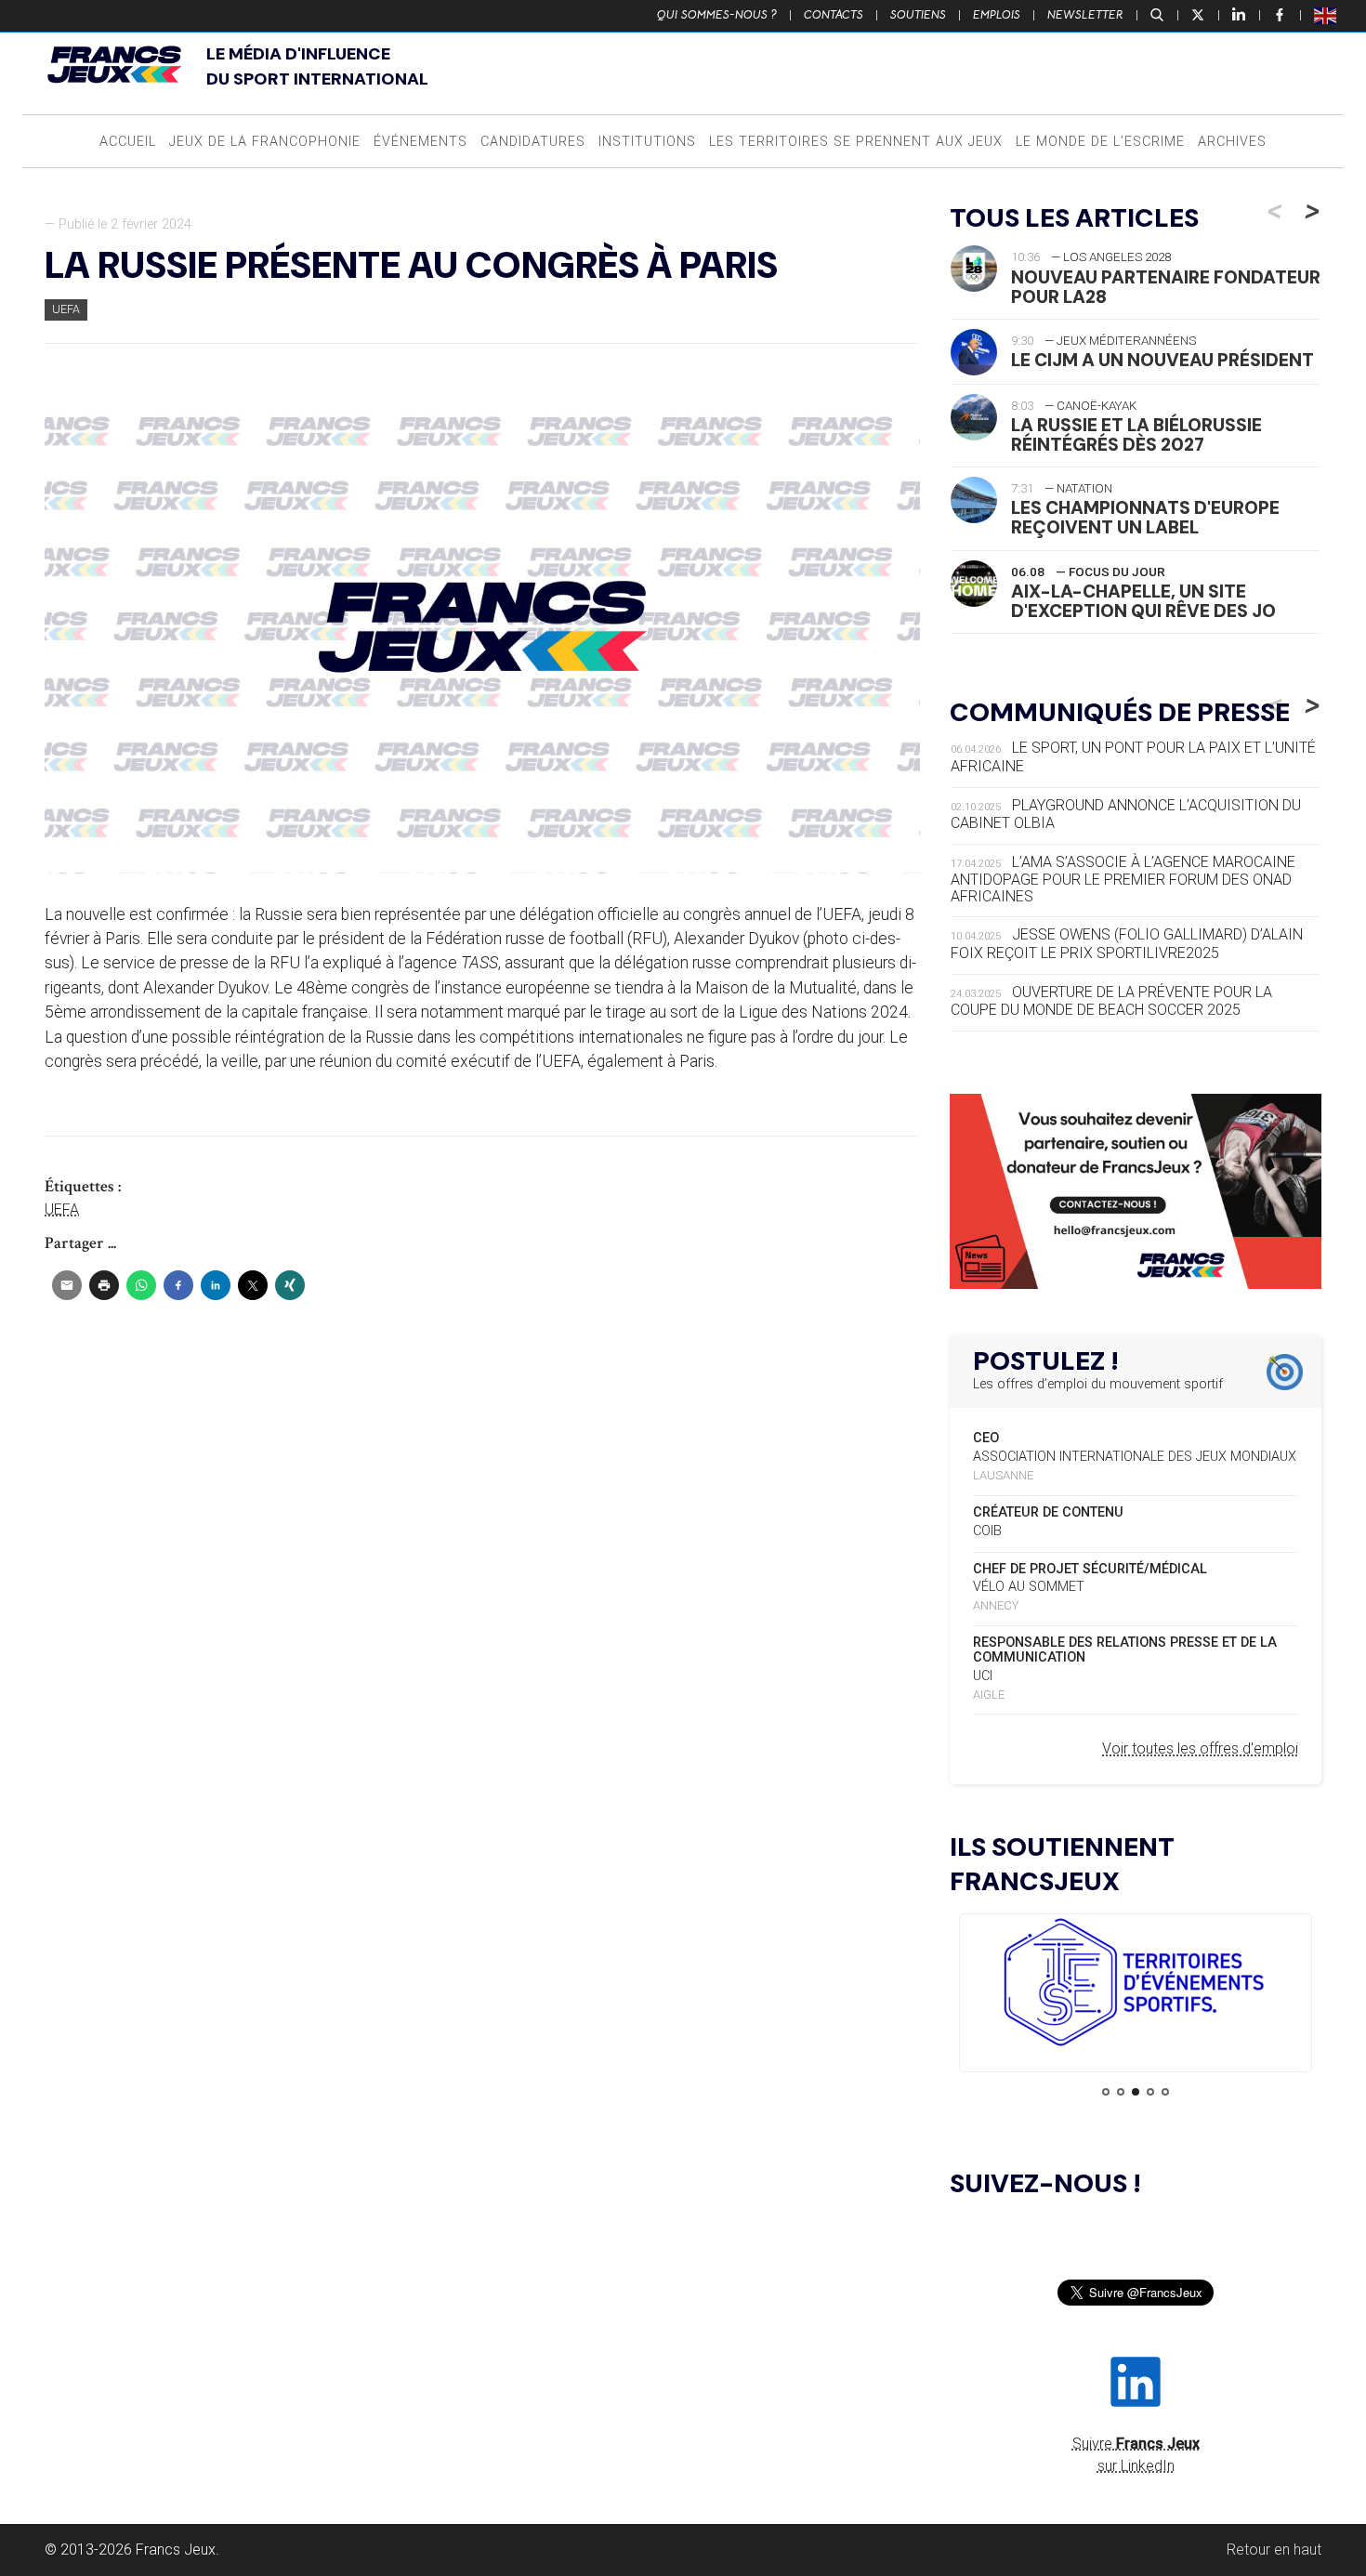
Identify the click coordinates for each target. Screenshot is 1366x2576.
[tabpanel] (1136, 1985)
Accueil (128, 142)
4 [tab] (1150, 2092)
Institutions (647, 142)
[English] (1326, 15)
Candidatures (533, 142)
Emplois (997, 15)
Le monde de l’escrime (1100, 142)
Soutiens (918, 15)
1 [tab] (1106, 2092)
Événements (420, 142)
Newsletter (1085, 15)
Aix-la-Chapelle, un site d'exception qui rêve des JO (1143, 601)
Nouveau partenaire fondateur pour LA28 (1166, 287)
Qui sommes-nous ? (717, 15)
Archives (1232, 142)
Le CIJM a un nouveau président (1162, 360)
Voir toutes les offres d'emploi (1200, 1748)
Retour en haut (1274, 2550)
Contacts (834, 15)
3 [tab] (1136, 2092)
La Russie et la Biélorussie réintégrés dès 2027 (1136, 435)
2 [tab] (1121, 2092)
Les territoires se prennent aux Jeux (856, 142)
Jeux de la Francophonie (265, 142)
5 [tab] (1165, 2092)
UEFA (66, 309)
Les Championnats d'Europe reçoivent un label (1145, 518)
